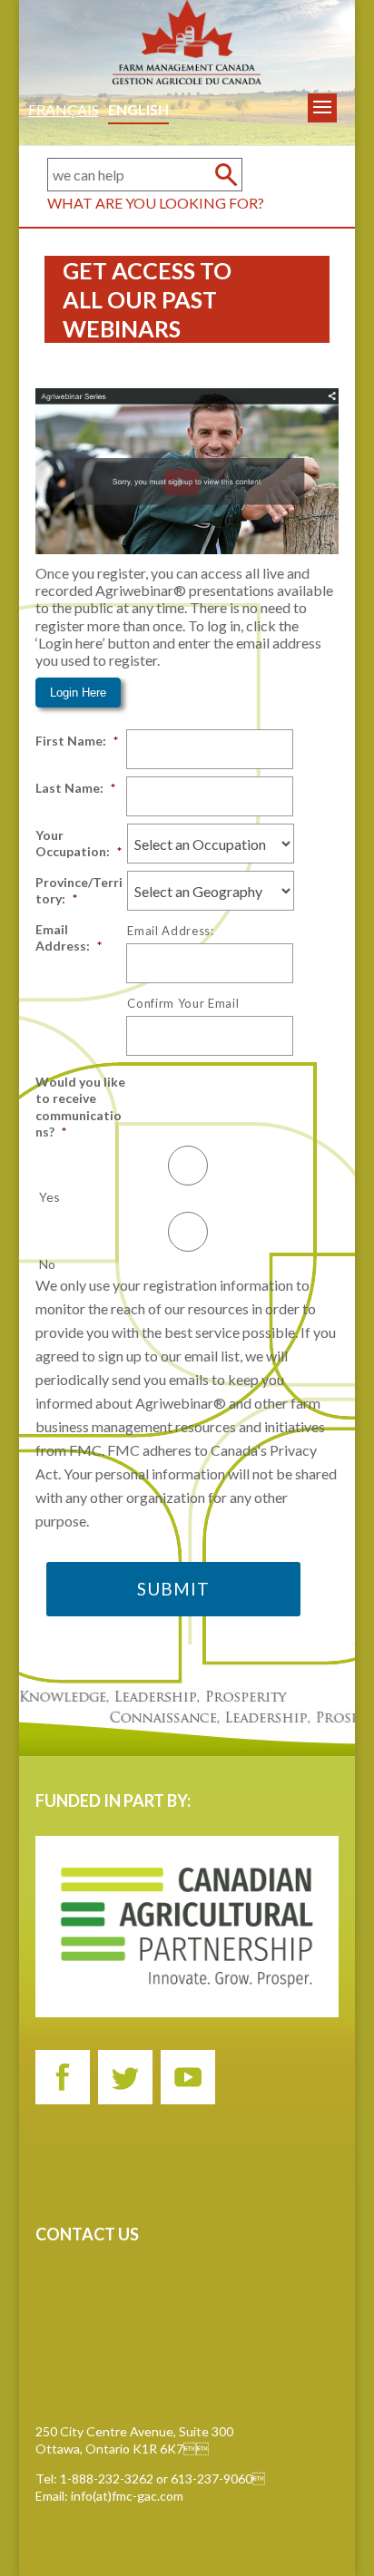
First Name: (77, 741)
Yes (49, 1197)
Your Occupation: (79, 843)
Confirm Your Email (183, 1003)
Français (64, 109)
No (47, 1264)
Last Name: (75, 788)
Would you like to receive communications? (80, 1107)
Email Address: (69, 937)
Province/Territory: (79, 890)
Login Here (78, 693)
